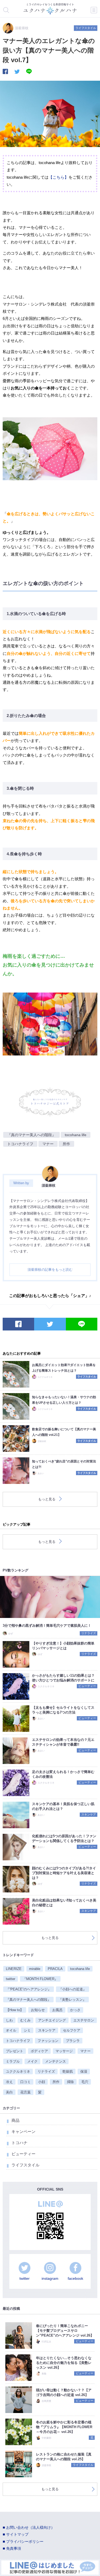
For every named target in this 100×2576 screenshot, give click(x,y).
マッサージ (64, 2051)
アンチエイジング (52, 2020)
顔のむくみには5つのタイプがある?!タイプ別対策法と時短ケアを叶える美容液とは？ (64, 1873)
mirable (35, 1969)
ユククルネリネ (18, 2071)
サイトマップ (17, 2534)
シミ (27, 2030)
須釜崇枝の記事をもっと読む (50, 1270)
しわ (9, 2020)
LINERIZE (14, 1969)
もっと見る (47, 1499)
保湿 (84, 2071)
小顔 (42, 2082)
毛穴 (85, 2082)
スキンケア (89, 1814)
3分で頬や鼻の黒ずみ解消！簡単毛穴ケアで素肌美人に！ (47, 1626)
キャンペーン (23, 2131)
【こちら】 (59, 177)
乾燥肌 (68, 2071)
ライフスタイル (86, 28)
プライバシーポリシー (25, 2542)
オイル (11, 2030)
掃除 (70, 2082)
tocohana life (76, 1135)
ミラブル (13, 2061)
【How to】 (15, 2010)
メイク (32, 2061)
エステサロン (84, 2020)
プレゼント (15, 2051)
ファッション (48, 2041)
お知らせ (38, 2010)
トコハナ (19, 2143)
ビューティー (87, 1686)
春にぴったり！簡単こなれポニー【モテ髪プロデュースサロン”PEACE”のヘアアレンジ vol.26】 (65, 2331)
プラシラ (73, 2041)
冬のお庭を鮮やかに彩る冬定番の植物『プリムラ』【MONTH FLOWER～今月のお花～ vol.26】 (64, 2427)
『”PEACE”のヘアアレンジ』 (29, 1989)
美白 (9, 2092)
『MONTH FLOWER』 (40, 1979)
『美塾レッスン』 (72, 2000)
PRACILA (55, 1969)
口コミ (25, 2082)
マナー (48, 1144)
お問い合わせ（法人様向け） (30, 2528)
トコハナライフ (20, 1144)
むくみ (25, 2020)
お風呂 (57, 2010)
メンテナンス (55, 2061)
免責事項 (14, 2549)
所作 (66, 1144)
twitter (11, 1979)
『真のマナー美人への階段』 (31, 1135)
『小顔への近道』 (73, 1989)
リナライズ (89, 1633)
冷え (9, 2082)
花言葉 (25, 2092)
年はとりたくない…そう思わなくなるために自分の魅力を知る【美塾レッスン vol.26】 (64, 2363)
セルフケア (72, 2030)
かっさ (75, 2010)
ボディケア (39, 2051)
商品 (15, 2120)
